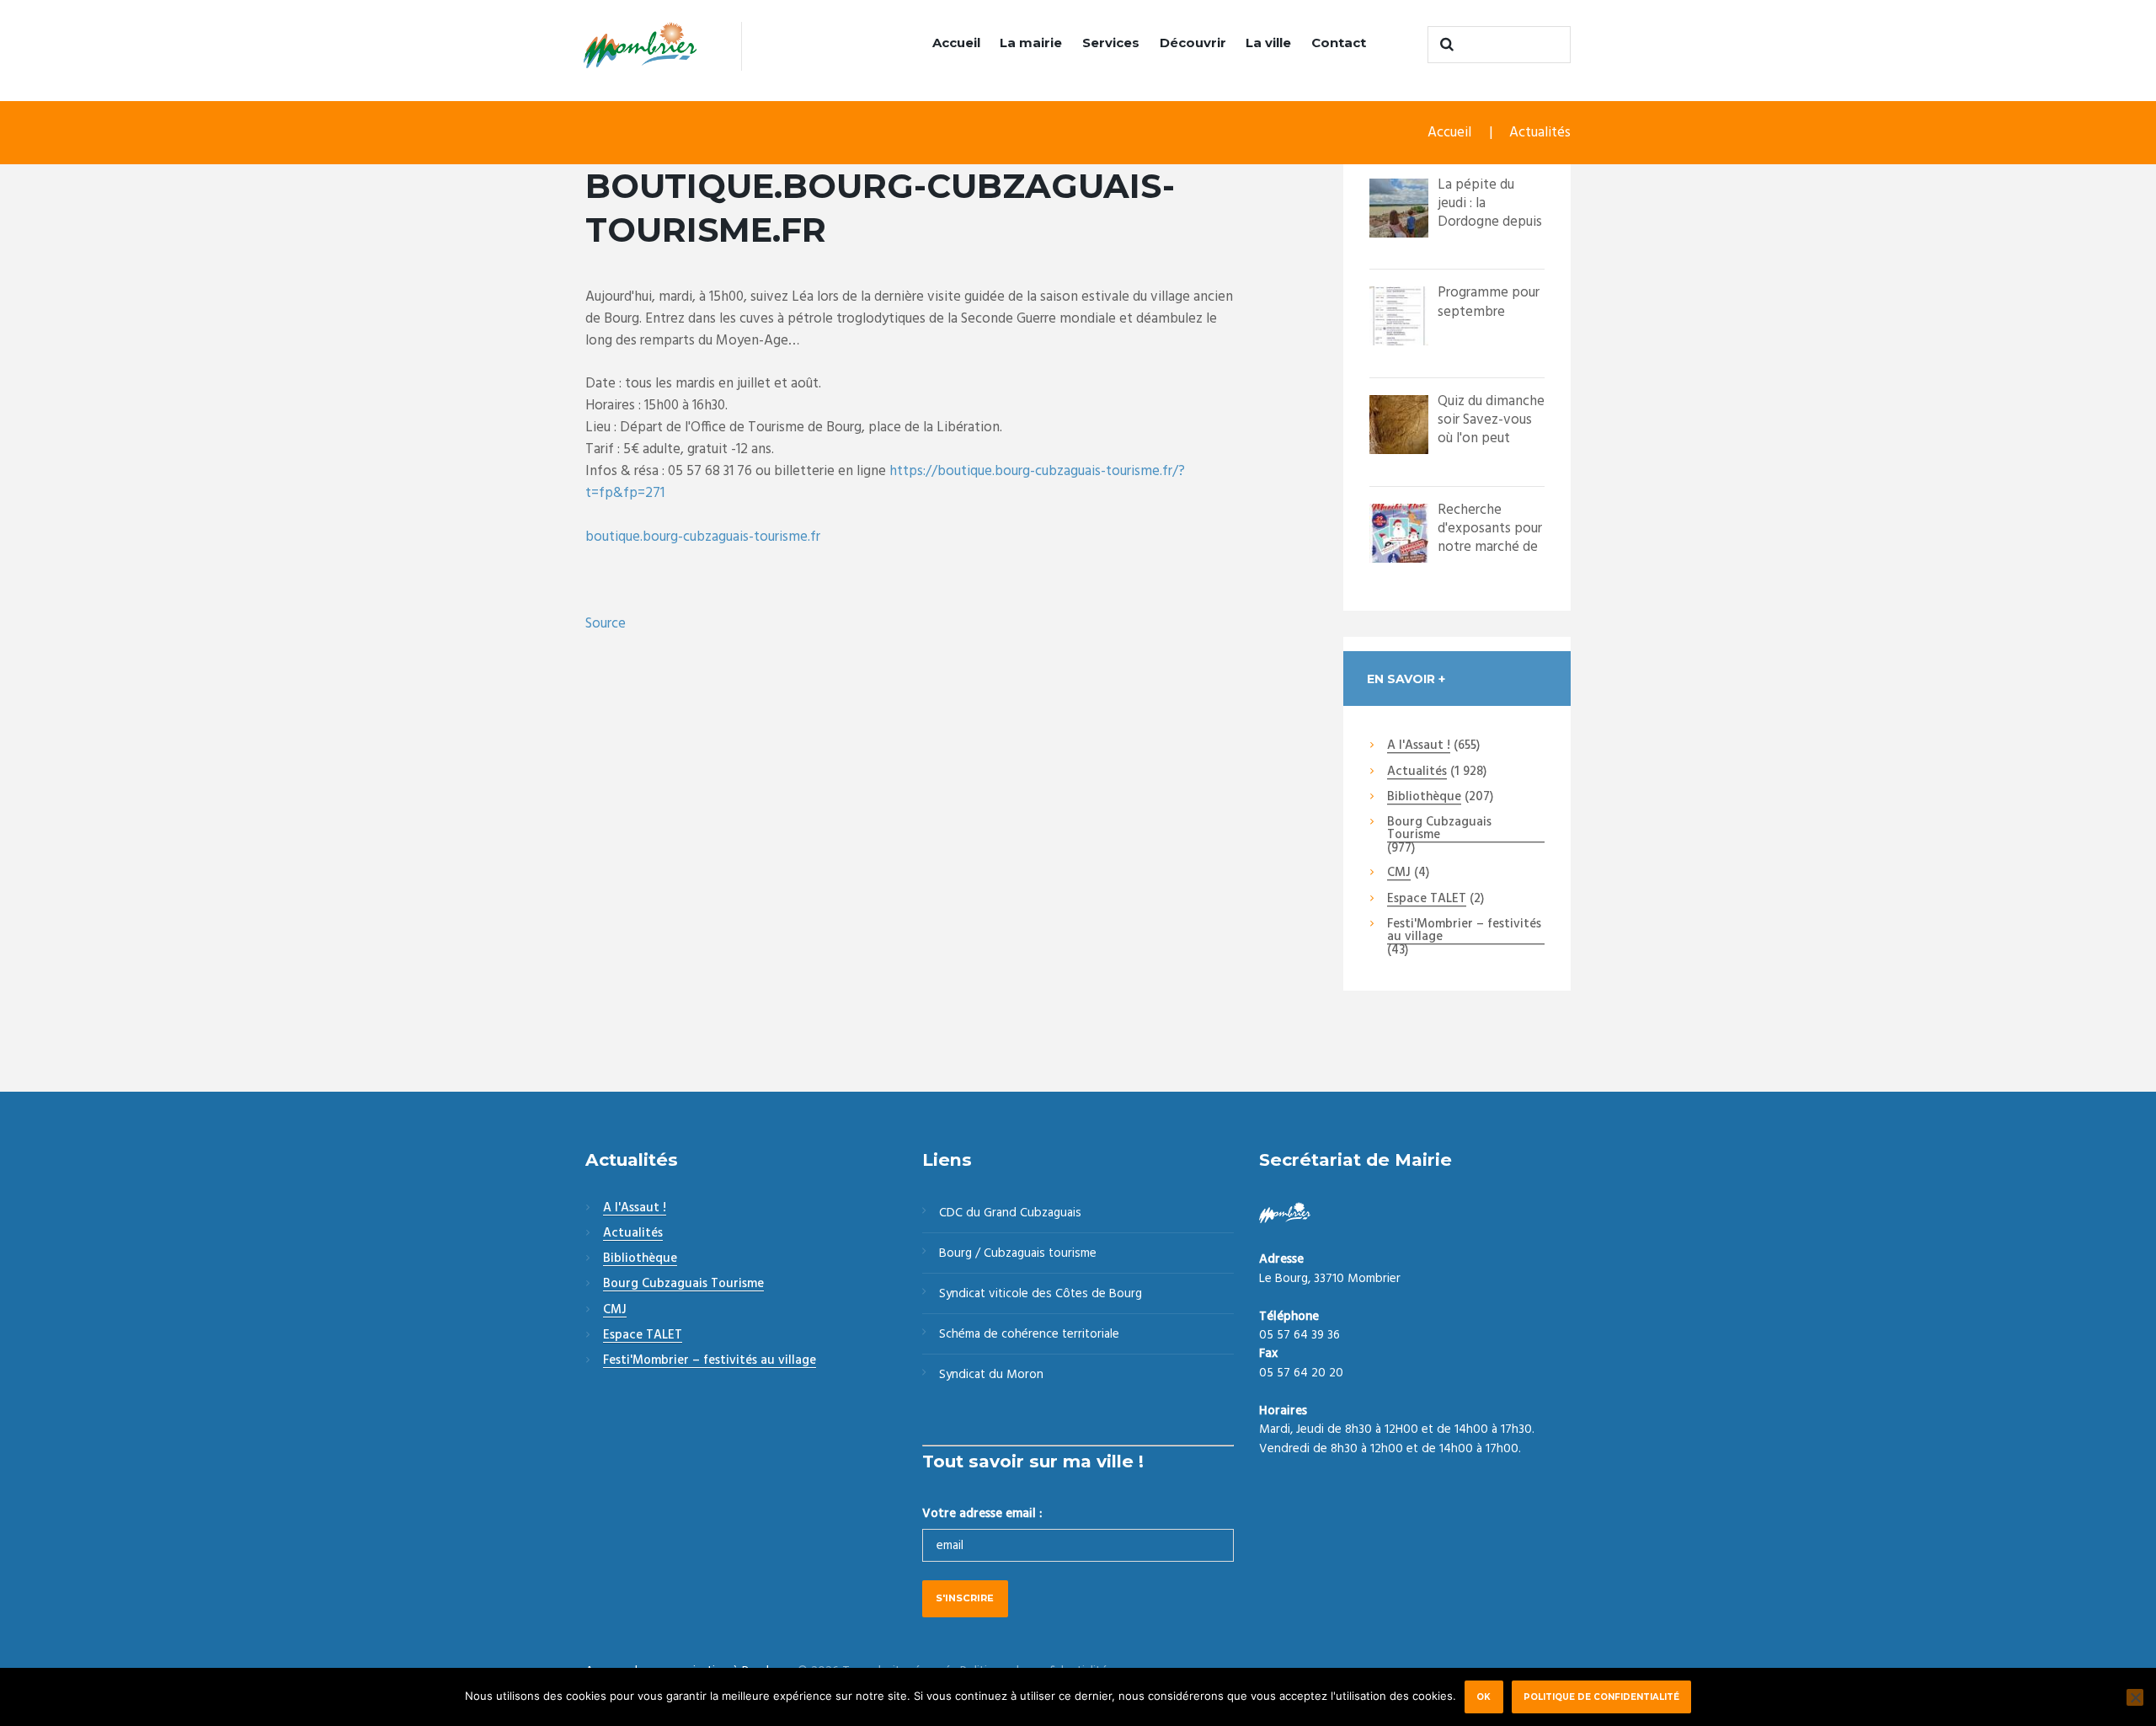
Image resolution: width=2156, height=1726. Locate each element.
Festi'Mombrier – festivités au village (1464, 931)
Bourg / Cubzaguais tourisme (1018, 1253)
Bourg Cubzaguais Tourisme (1439, 829)
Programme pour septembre (1489, 302)
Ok (1484, 1697)
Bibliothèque (1424, 798)
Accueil (956, 43)
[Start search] (1444, 45)
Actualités (1540, 133)
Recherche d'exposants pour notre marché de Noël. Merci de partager (1490, 547)
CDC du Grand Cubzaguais (1010, 1213)
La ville (1268, 43)
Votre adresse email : (982, 1514)
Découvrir (1193, 43)
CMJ (1399, 874)
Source (606, 624)
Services (1111, 43)
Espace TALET (1427, 900)
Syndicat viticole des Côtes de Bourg (1041, 1294)
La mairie (1031, 43)
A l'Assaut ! (1419, 746)
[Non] (2135, 1697)
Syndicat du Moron (991, 1375)
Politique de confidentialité (1601, 1697)
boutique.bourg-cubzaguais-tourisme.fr (703, 537)
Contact (1339, 43)
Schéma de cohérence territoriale (1029, 1334)
